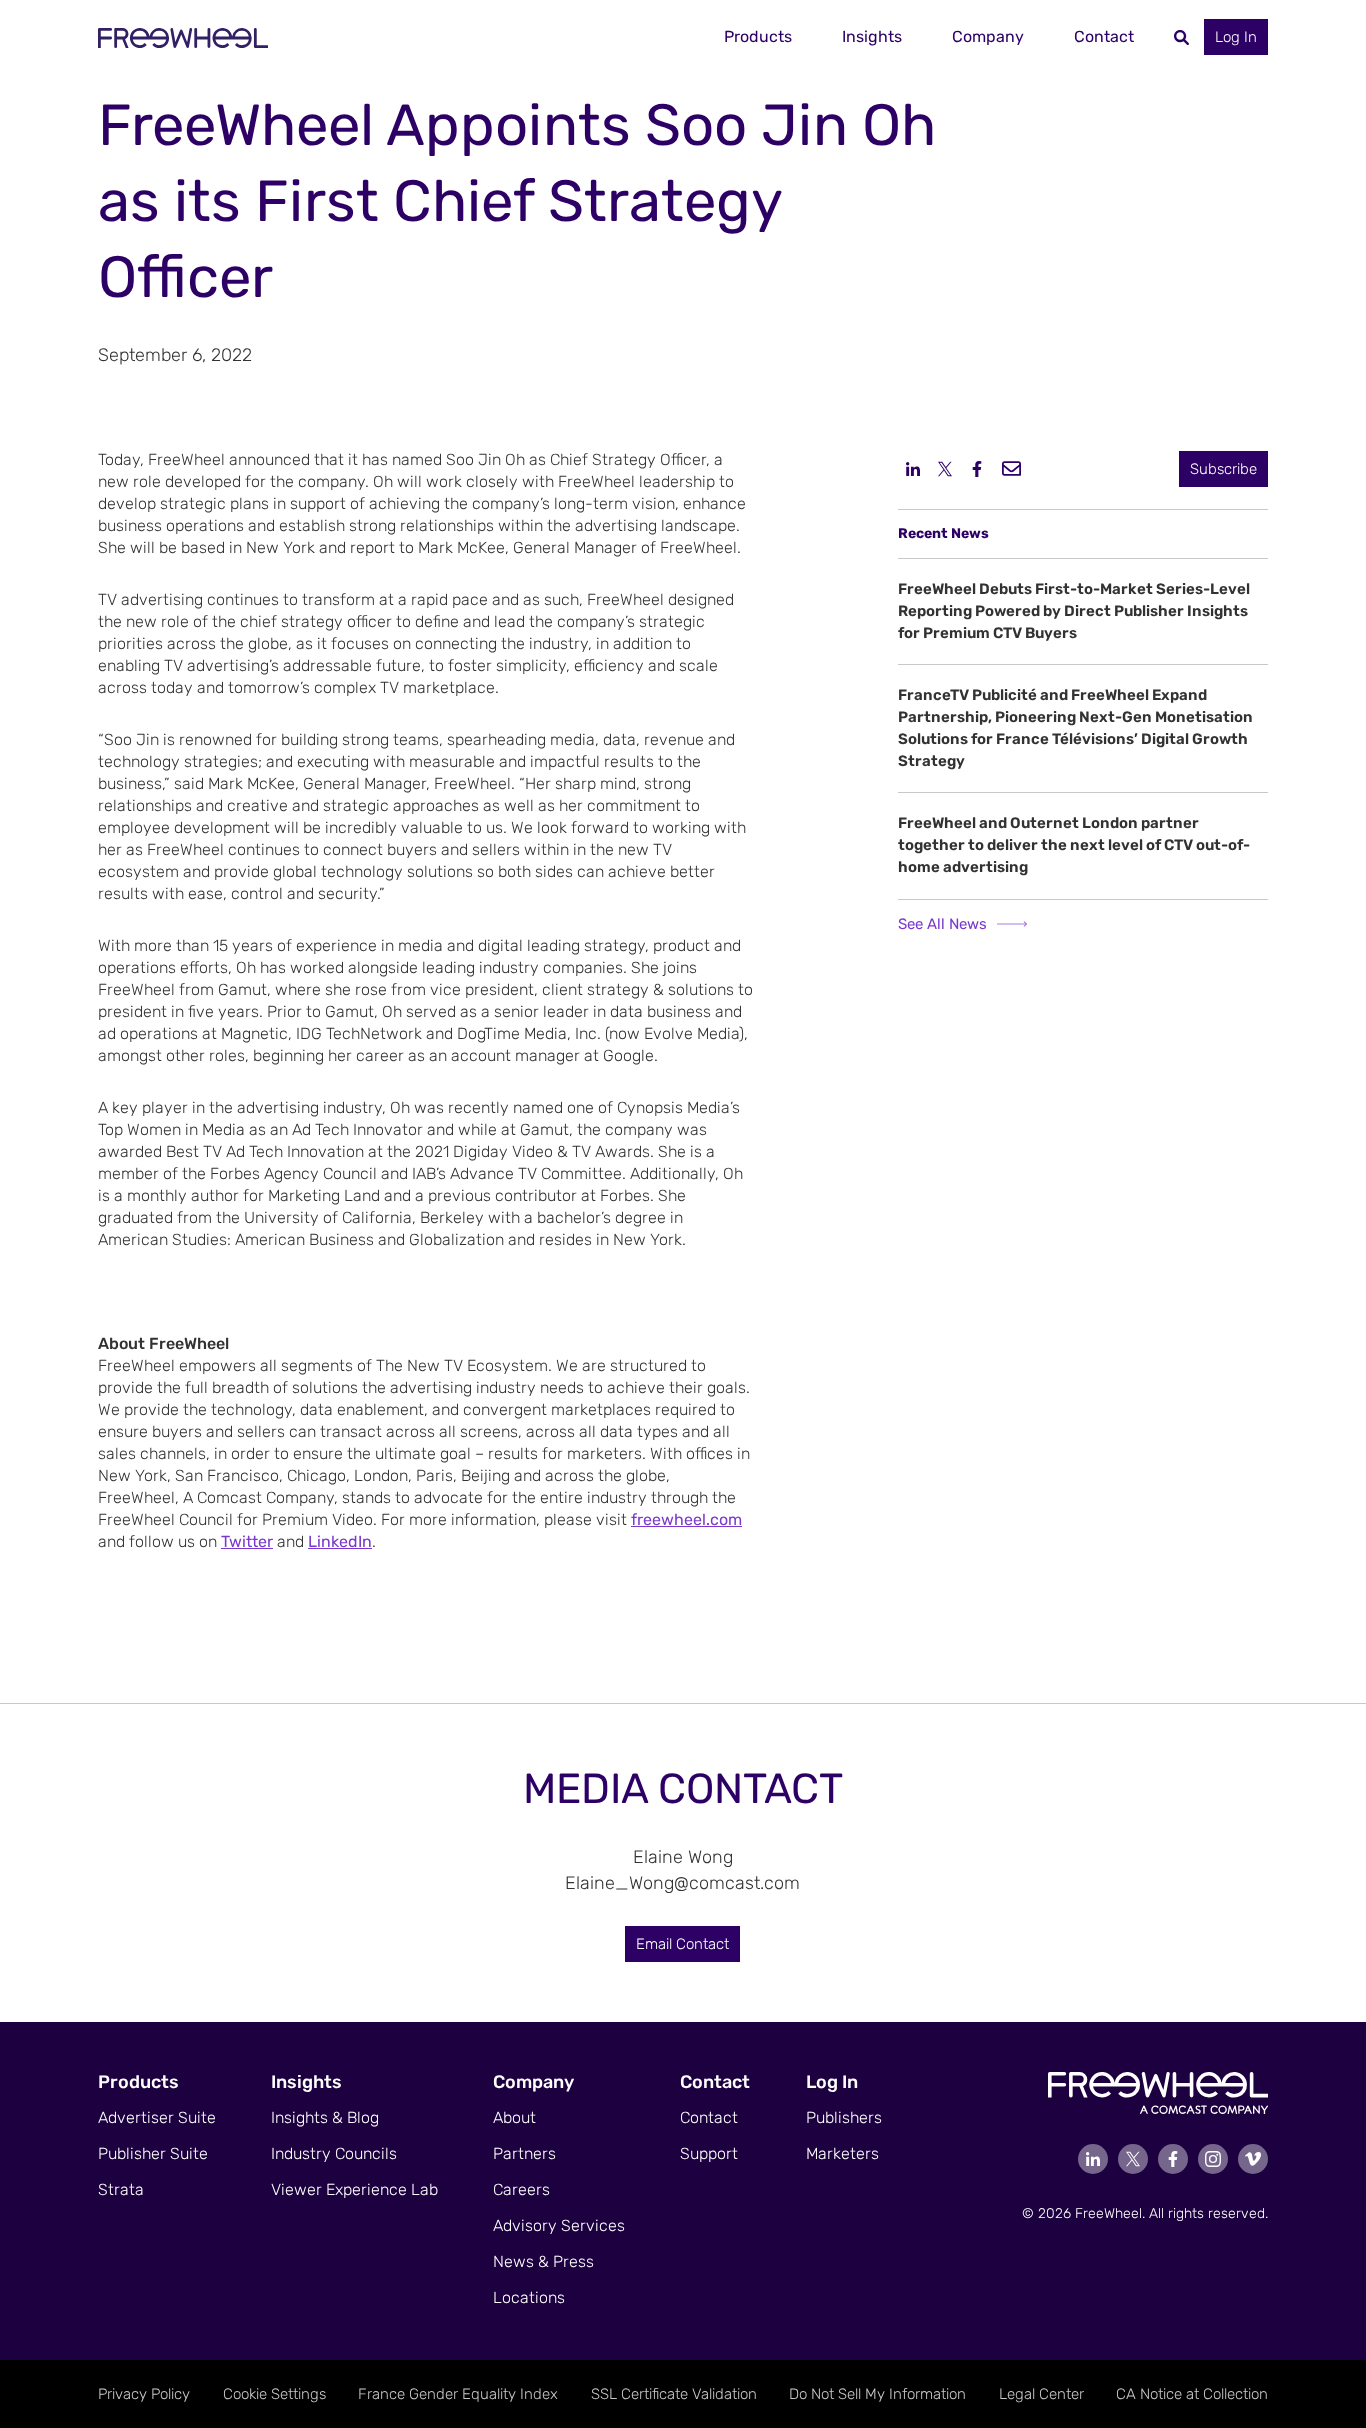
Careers (521, 2189)
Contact (1104, 36)
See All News (942, 924)
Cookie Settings (274, 2394)
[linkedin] (913, 468)
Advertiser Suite (157, 2117)
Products (758, 36)
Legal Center (1041, 2394)
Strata (121, 2189)
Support (709, 2153)
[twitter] (945, 468)
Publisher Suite (153, 2153)
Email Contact (682, 1944)
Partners (524, 2153)
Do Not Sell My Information (877, 2394)
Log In (1236, 37)
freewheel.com (686, 1519)
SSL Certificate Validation (674, 2394)
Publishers (844, 2117)
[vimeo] (1253, 2159)
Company (988, 36)
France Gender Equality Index (458, 2394)
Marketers (842, 2153)
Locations (529, 2297)
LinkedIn (340, 1541)
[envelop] (1011, 467)
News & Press (543, 2261)
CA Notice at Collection (1192, 2394)
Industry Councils (334, 2153)
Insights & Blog (325, 2117)
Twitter (247, 1541)
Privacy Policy (144, 2394)
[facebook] (977, 468)
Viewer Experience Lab (354, 2189)
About (514, 2117)
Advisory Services (559, 2225)
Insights (872, 36)
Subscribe (1223, 469)
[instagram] (1213, 2159)
